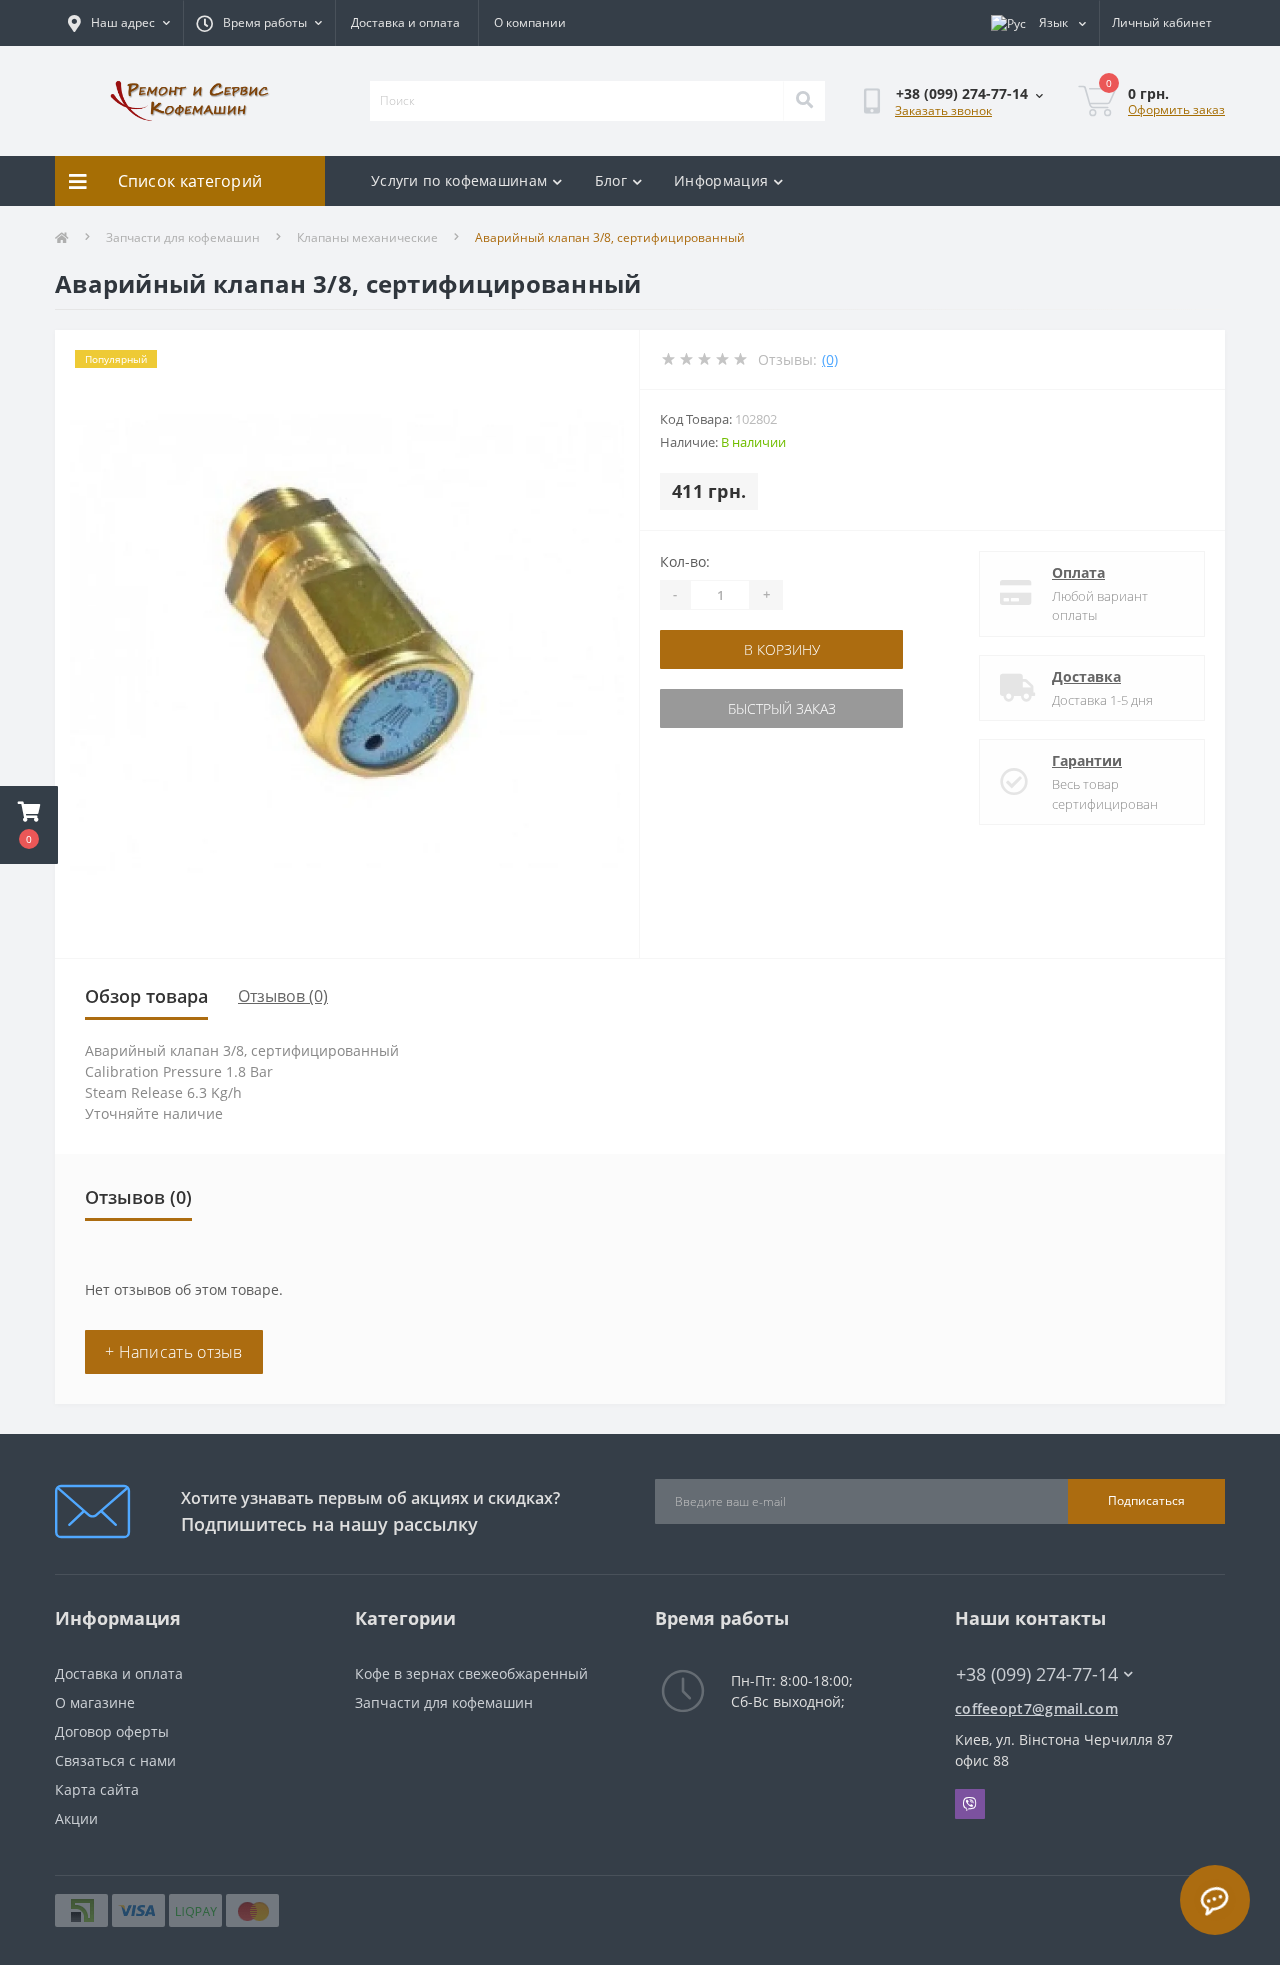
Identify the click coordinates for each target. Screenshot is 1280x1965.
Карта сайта (97, 1789)
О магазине (95, 1702)
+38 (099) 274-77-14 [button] (1037, 1674)
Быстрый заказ (782, 708)
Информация (721, 180)
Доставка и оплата (405, 22)
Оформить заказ (1176, 109)
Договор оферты (112, 1731)
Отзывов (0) (283, 996)
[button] (29, 825)
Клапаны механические (367, 237)
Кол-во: (685, 561)
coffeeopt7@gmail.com (1036, 1708)
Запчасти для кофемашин (183, 237)
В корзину (782, 649)
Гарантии (1087, 760)
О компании (530, 22)
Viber (970, 1804)
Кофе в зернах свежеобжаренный (471, 1673)
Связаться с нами (115, 1760)
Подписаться (1146, 1500)
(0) (830, 359)
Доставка (1086, 676)
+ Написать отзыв (174, 1352)
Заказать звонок (943, 110)
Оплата (1078, 572)
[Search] (804, 101)
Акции (76, 1818)
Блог (611, 180)
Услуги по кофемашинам (459, 180)
